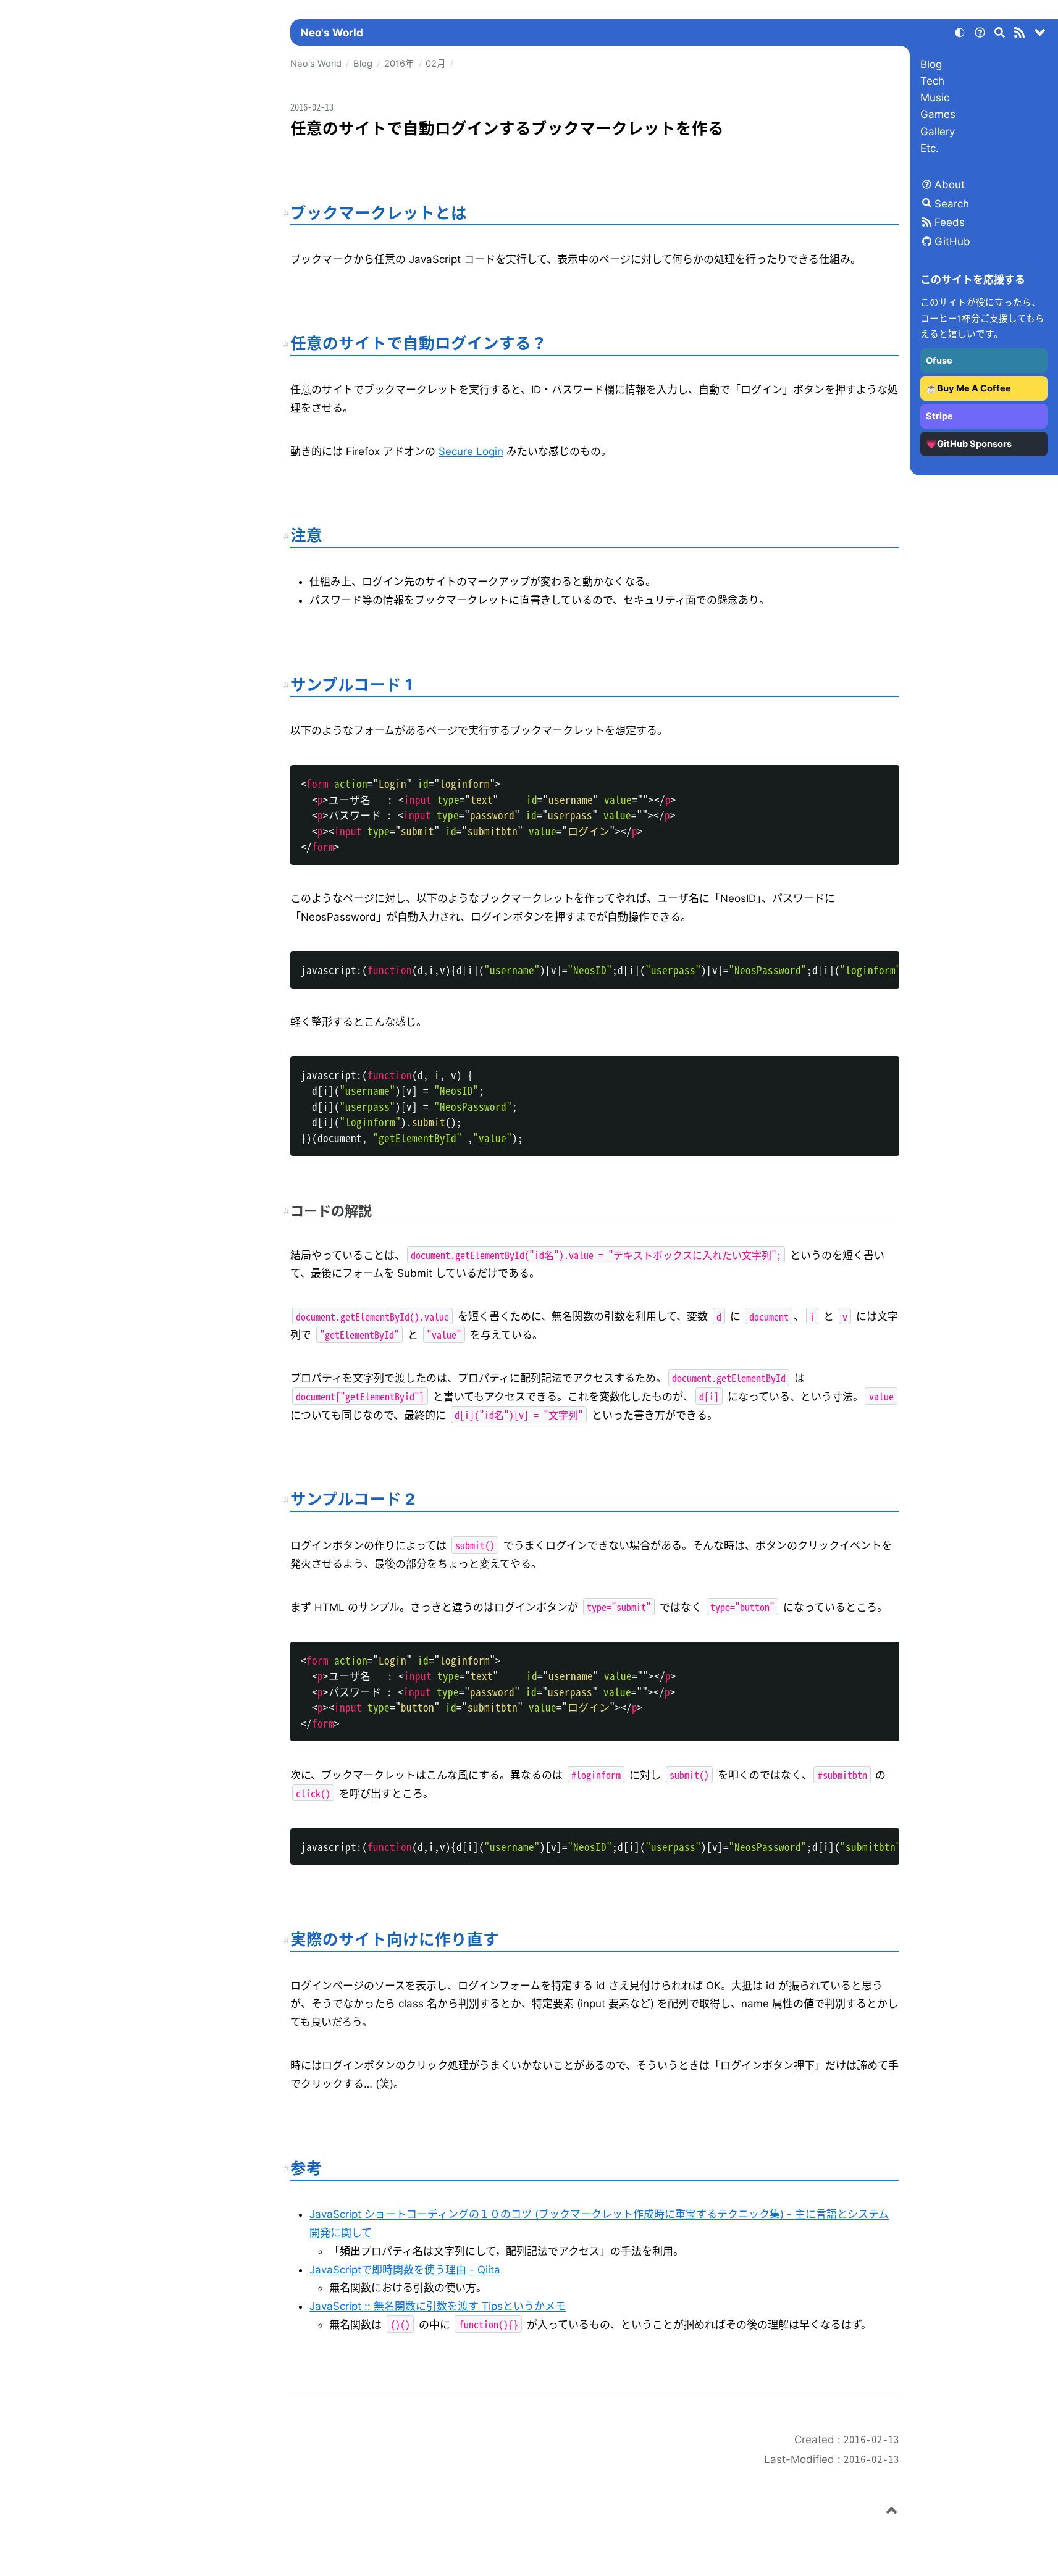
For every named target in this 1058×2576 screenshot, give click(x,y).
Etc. (930, 148)
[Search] (1000, 35)
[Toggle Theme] (960, 35)
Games (938, 114)
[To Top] (892, 2512)
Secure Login (471, 451)
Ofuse (939, 361)
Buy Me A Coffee (974, 388)
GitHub (952, 241)
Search (952, 204)
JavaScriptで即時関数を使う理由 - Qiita (405, 2270)
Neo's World (332, 33)
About (950, 185)
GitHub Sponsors (974, 444)
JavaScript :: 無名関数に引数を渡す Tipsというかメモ (438, 2306)
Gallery (938, 132)
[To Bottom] (1040, 35)
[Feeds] (1020, 35)
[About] (980, 35)
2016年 (399, 64)
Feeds (950, 222)
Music (935, 98)
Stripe (939, 416)
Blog (931, 64)
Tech (932, 81)
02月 (436, 64)
